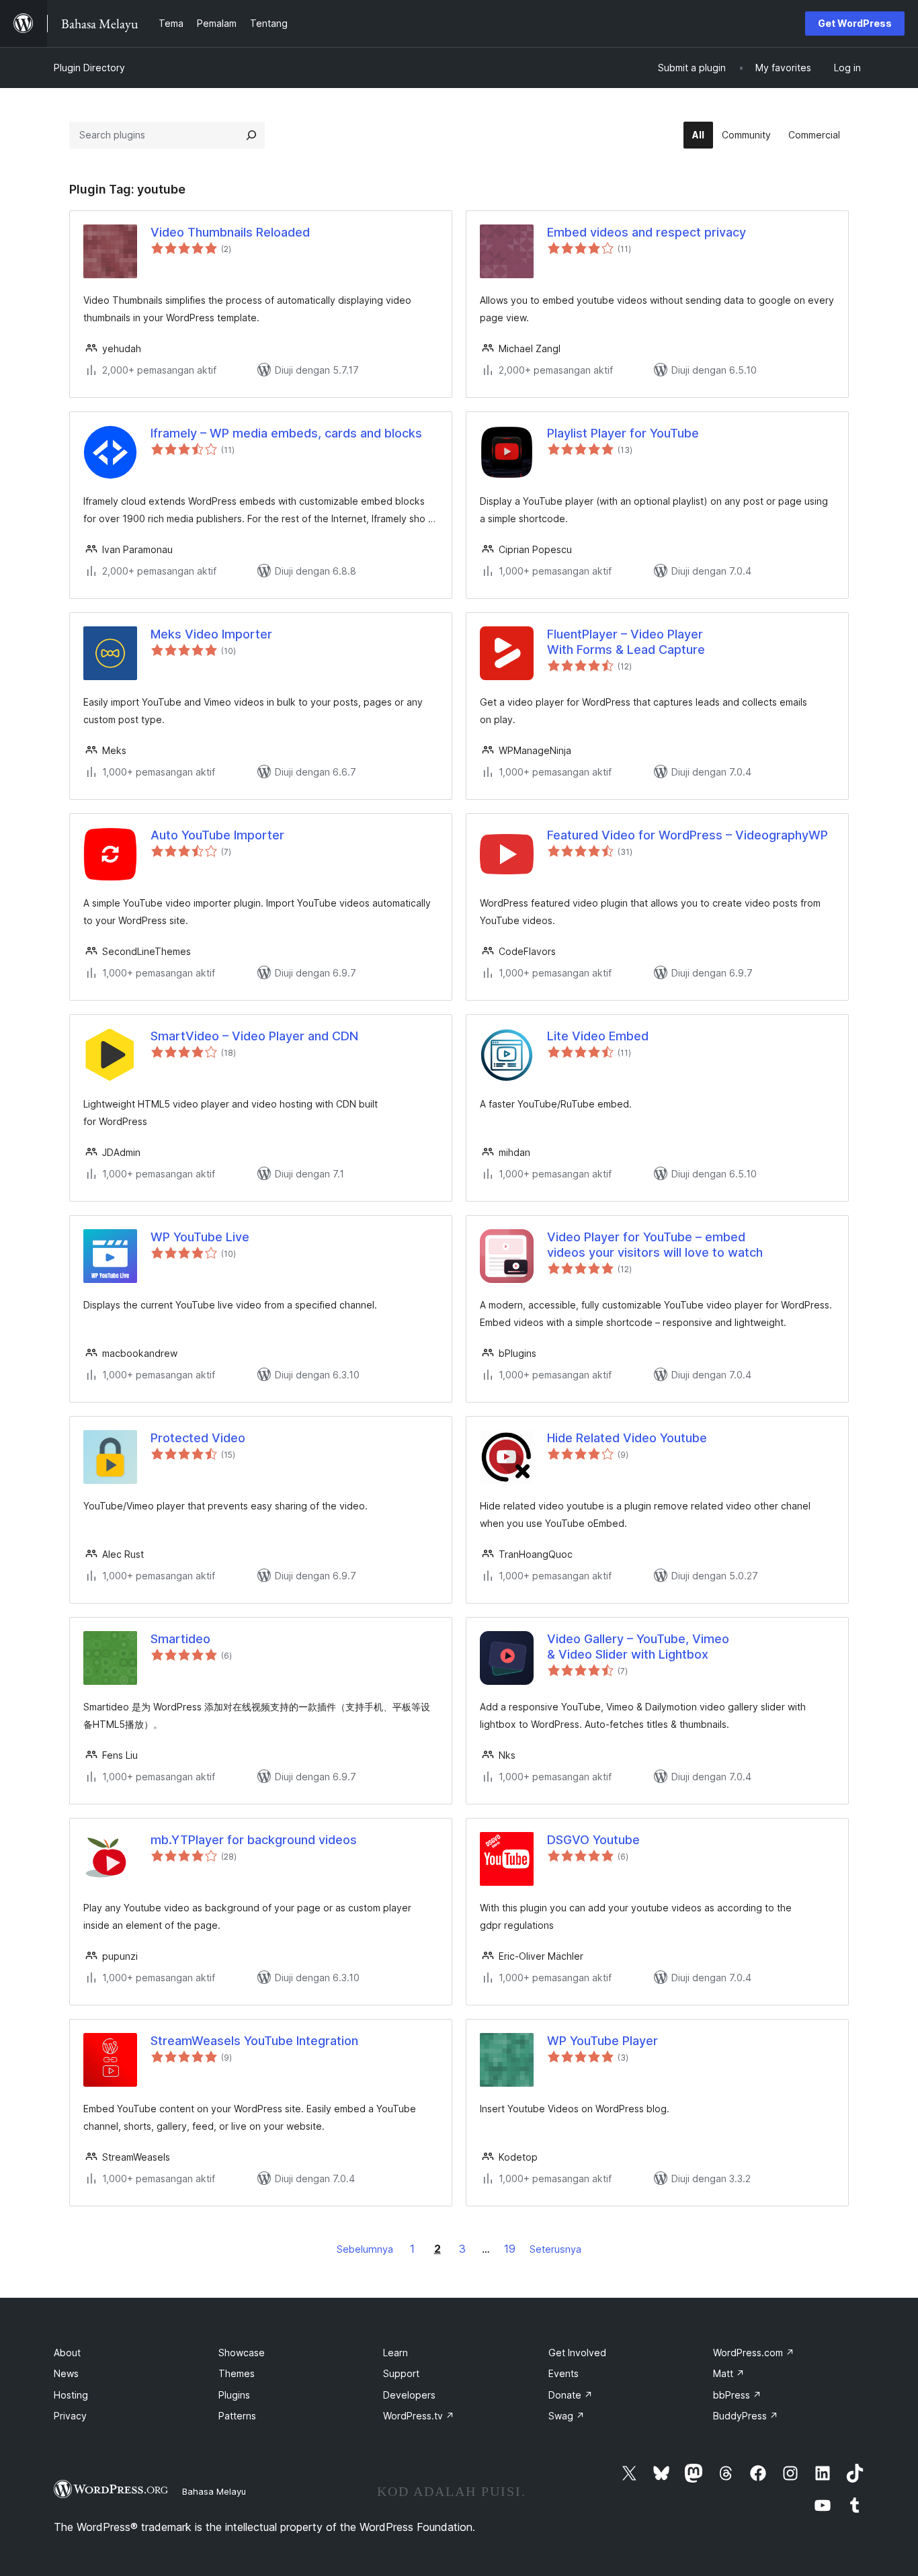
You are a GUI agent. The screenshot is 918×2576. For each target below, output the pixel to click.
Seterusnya (555, 2249)
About (67, 2353)
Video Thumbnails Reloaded (230, 232)
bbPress (737, 2395)
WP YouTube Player (602, 2041)
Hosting (71, 2395)
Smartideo (180, 1639)
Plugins (234, 2395)
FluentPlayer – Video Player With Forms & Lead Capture (626, 642)
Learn (395, 2353)
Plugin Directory (89, 68)
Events (564, 2373)
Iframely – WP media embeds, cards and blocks (286, 433)
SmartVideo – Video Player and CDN (254, 1036)
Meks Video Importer (211, 634)
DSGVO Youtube (593, 1840)
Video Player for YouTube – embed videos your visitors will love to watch (655, 1245)
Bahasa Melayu (214, 2491)
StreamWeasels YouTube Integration (254, 2041)
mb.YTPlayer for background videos (254, 1840)
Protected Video (198, 1438)
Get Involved (577, 2353)
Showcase (242, 2353)
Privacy (70, 2416)
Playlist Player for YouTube (623, 433)
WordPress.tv (419, 2416)
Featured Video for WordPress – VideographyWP (687, 835)
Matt (729, 2373)
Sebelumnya (365, 2249)
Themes (237, 2373)
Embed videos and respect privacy (646, 232)
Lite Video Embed (598, 1036)
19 (510, 2249)
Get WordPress (855, 23)
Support (401, 2373)
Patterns (237, 2416)
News (66, 2373)
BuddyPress (746, 2416)
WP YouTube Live (200, 1237)
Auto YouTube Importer (217, 835)
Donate (571, 2395)
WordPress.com (754, 2353)
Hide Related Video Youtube (627, 1438)
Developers (409, 2395)
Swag (567, 2416)
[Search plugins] (251, 135)
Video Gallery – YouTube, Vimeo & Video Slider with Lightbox (638, 1647)
